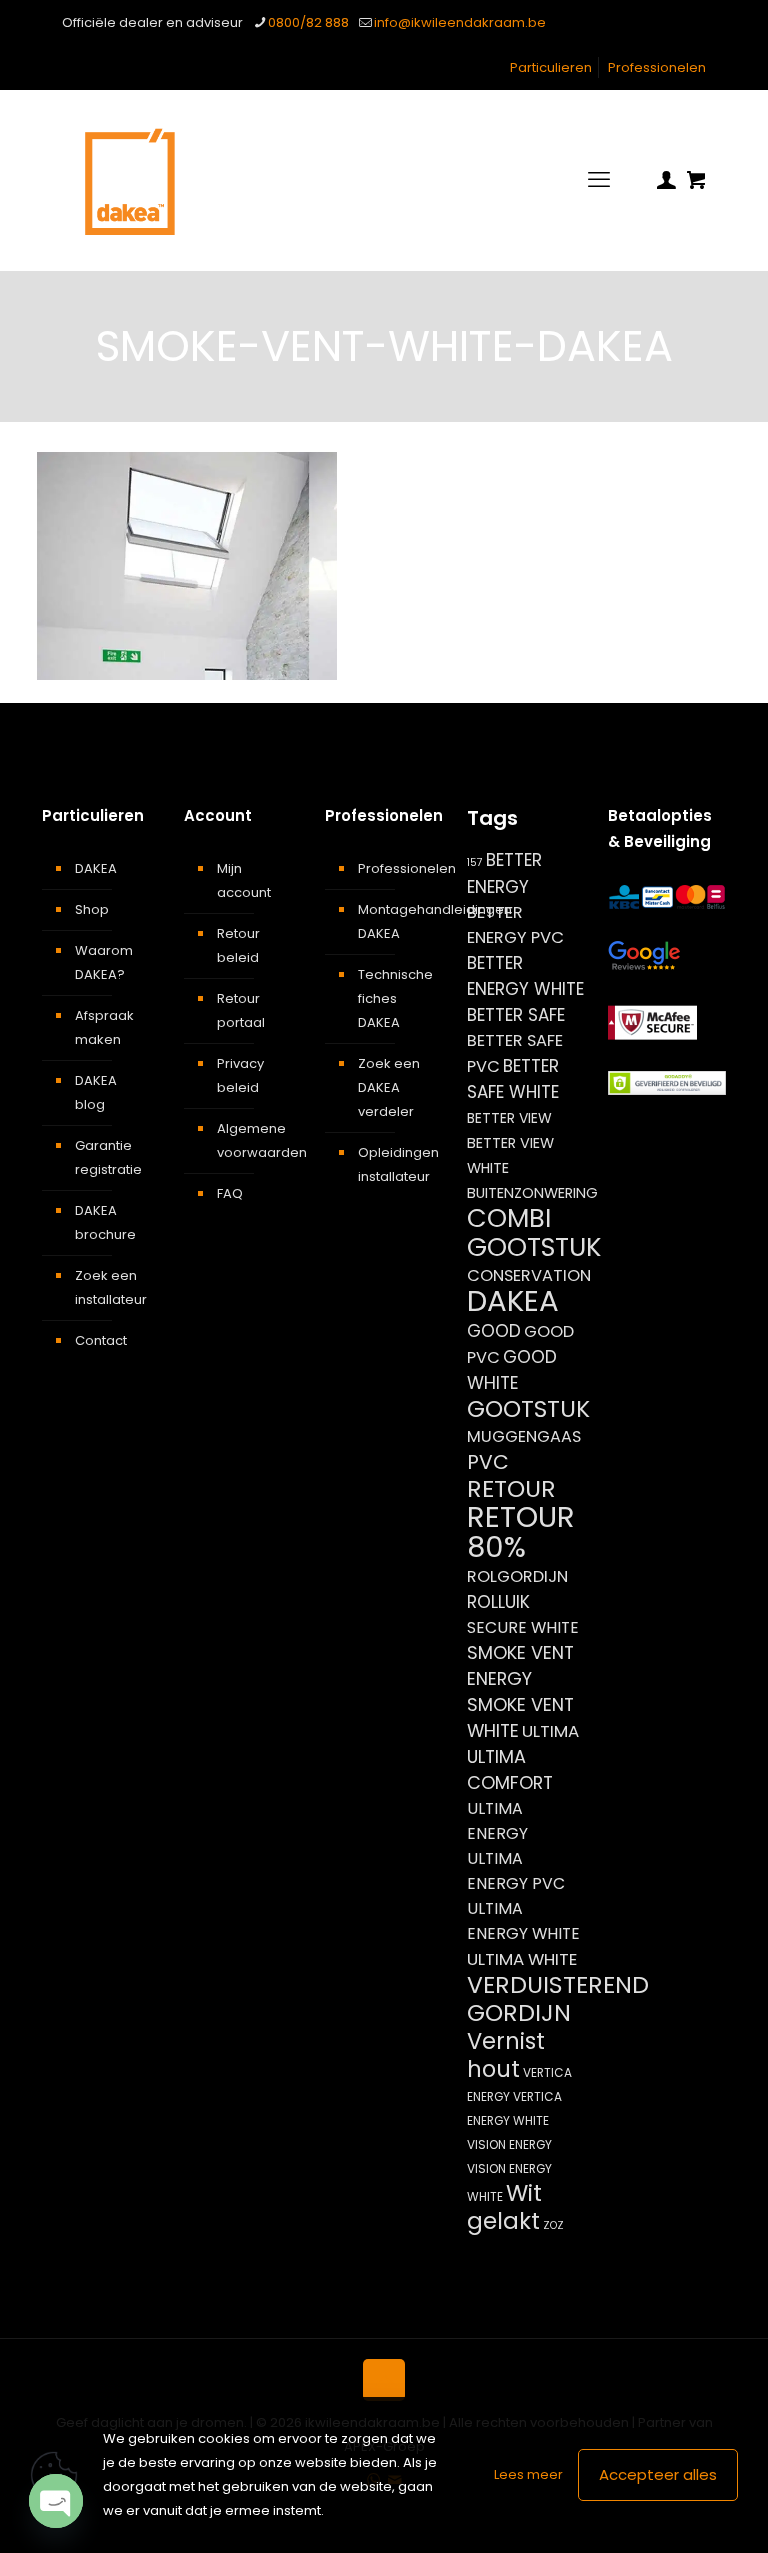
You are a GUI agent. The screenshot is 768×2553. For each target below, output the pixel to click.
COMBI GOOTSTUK (534, 1232)
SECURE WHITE (523, 1627)
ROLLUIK (498, 1602)
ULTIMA (550, 1731)
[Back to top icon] (384, 2380)
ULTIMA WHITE (522, 1959)
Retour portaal (241, 1010)
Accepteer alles (658, 2474)
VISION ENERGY (509, 2144)
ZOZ (553, 2225)
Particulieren (551, 67)
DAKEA (96, 868)
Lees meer (528, 2474)
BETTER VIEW (509, 1118)
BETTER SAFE (516, 1015)
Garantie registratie (108, 1157)
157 (475, 862)
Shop (92, 909)
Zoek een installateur (111, 1287)
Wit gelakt (504, 2207)
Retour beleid (238, 945)
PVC (488, 1462)
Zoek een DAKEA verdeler (389, 1087)
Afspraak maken (104, 1027)
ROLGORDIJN (517, 1576)
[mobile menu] (599, 180)
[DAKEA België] (130, 180)
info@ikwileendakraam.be (460, 22)
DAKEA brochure (105, 1222)
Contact (101, 1340)
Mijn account (244, 880)
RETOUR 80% (521, 1532)
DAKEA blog (96, 1092)
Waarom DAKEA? (104, 962)
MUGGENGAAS (524, 1436)
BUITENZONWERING (532, 1193)
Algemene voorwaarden (254, 1140)
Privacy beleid (240, 1075)
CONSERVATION (529, 1275)
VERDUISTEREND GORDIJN (558, 1998)
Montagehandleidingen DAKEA (395, 921)
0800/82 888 (308, 22)
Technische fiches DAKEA (395, 998)
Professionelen (657, 67)
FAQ (230, 1193)
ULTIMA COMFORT (510, 1769)
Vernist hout (506, 2055)
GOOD (494, 1331)
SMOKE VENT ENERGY (520, 1665)
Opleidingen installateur (395, 1164)
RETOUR (511, 1488)
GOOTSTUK (528, 1409)
